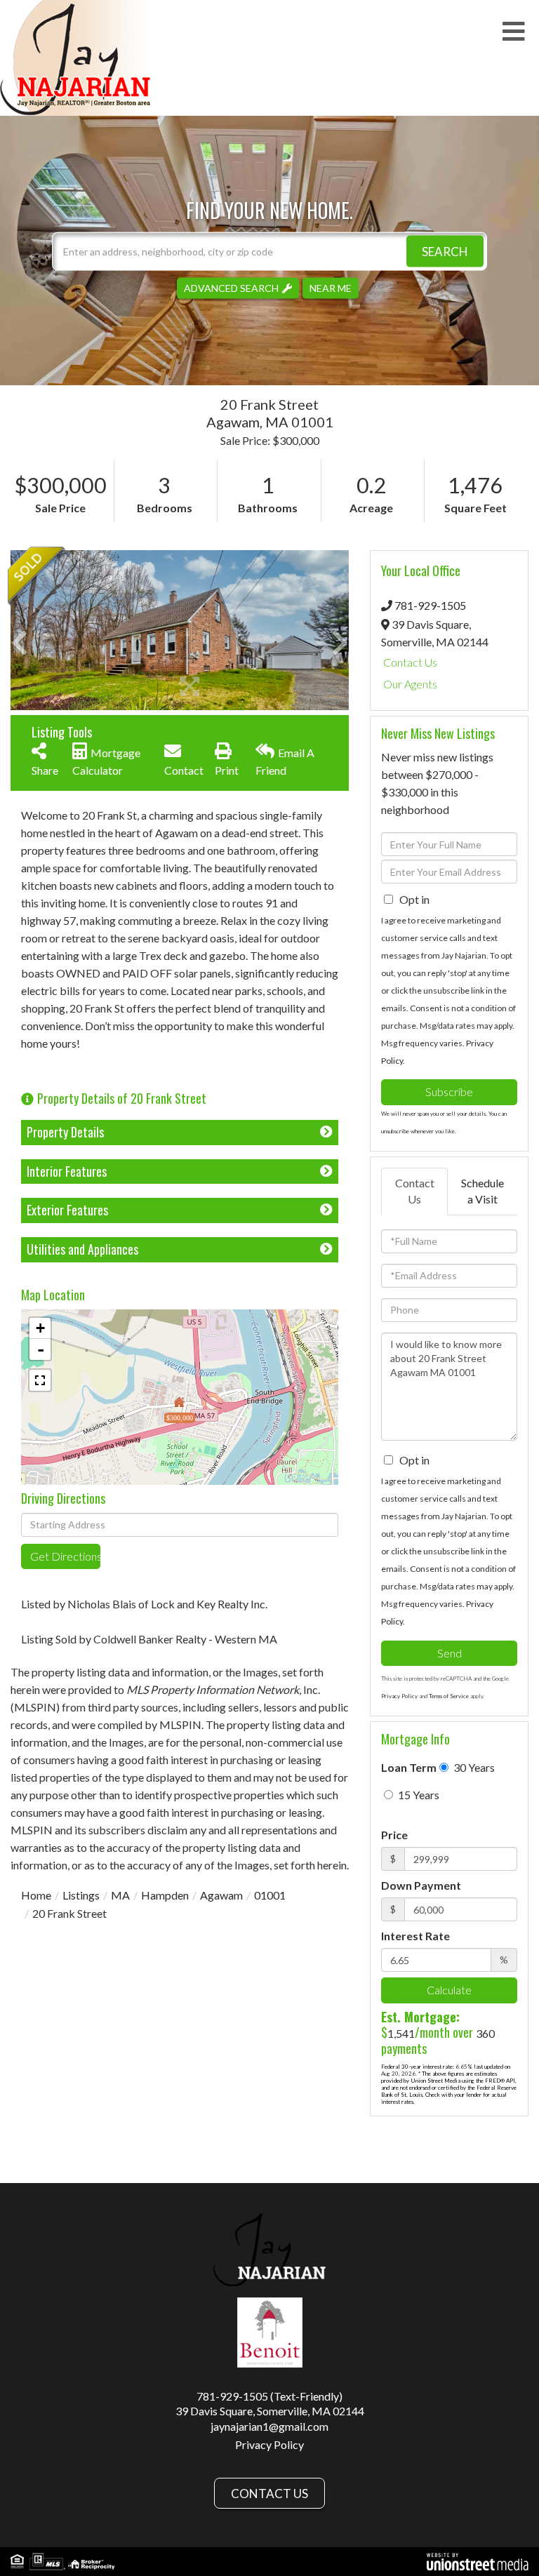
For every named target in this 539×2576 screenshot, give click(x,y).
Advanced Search (231, 287)
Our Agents (410, 684)
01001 (270, 1895)
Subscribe (449, 1092)
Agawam (221, 1895)
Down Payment (421, 1885)
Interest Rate (415, 1936)
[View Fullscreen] (40, 1380)
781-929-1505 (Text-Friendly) (269, 2396)
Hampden (165, 1895)
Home (36, 1895)
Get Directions (65, 1556)
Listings (81, 1895)
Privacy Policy (399, 1696)
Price (394, 1835)
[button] (445, 251)
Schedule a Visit (483, 1191)
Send (450, 1653)
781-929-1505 (430, 605)
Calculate (449, 1990)
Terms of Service (449, 1696)
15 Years (418, 1795)
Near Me (331, 287)
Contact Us (410, 662)
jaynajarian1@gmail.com (269, 2426)
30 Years (473, 1767)
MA (120, 1895)
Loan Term (409, 1767)
